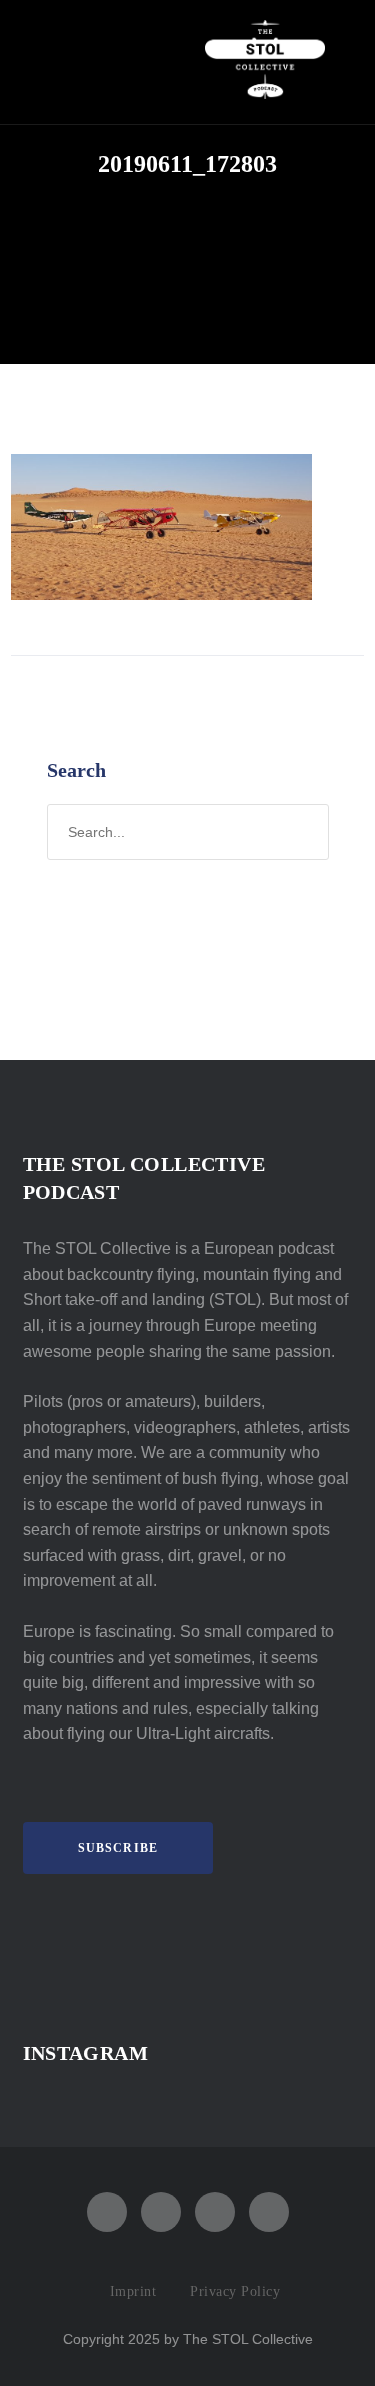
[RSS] (215, 2212)
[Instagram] (107, 2212)
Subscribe (118, 1848)
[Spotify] (161, 2212)
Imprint (133, 2291)
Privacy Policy (235, 2291)
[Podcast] (269, 2212)
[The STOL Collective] (265, 62)
